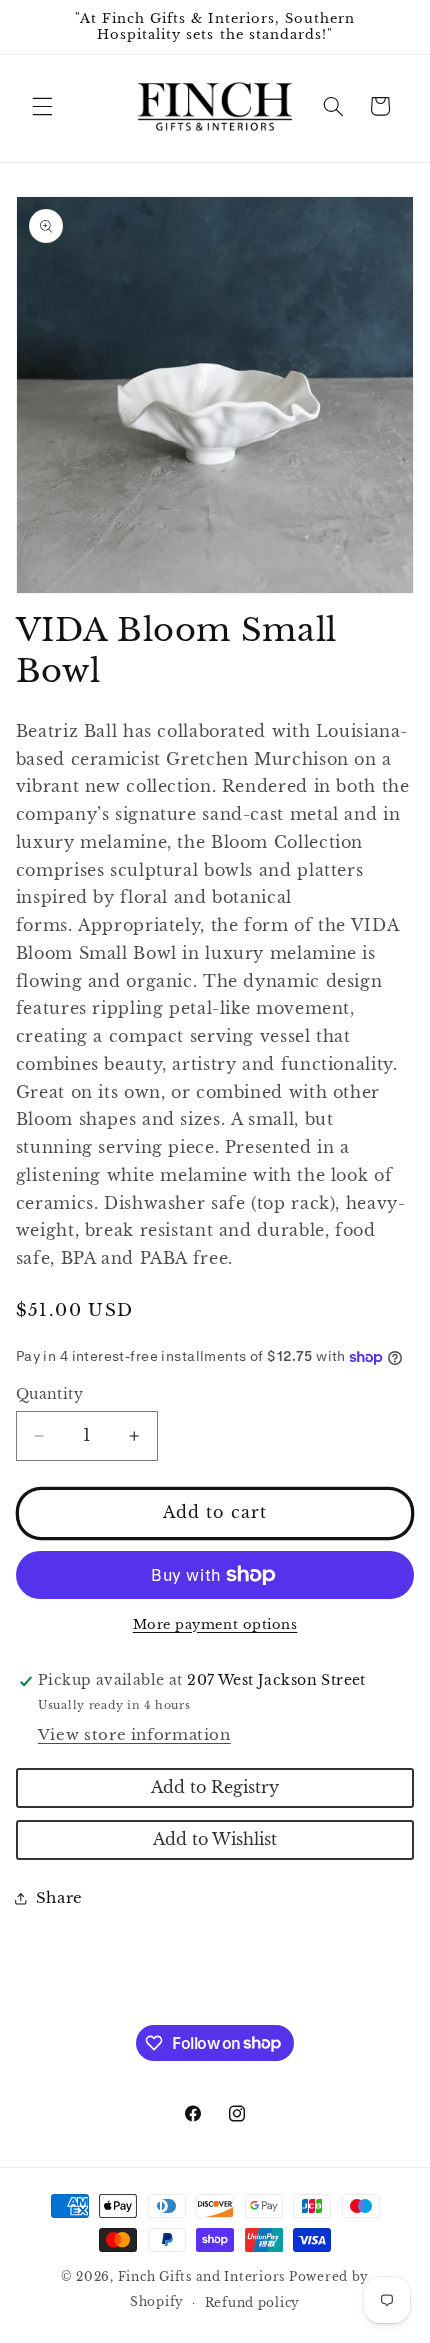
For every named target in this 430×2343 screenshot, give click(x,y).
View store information (134, 1735)
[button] (42, 106)
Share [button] (59, 1898)
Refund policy (253, 2303)
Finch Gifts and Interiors (201, 2277)
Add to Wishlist (215, 1839)
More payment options (215, 1624)
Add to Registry (215, 1787)
